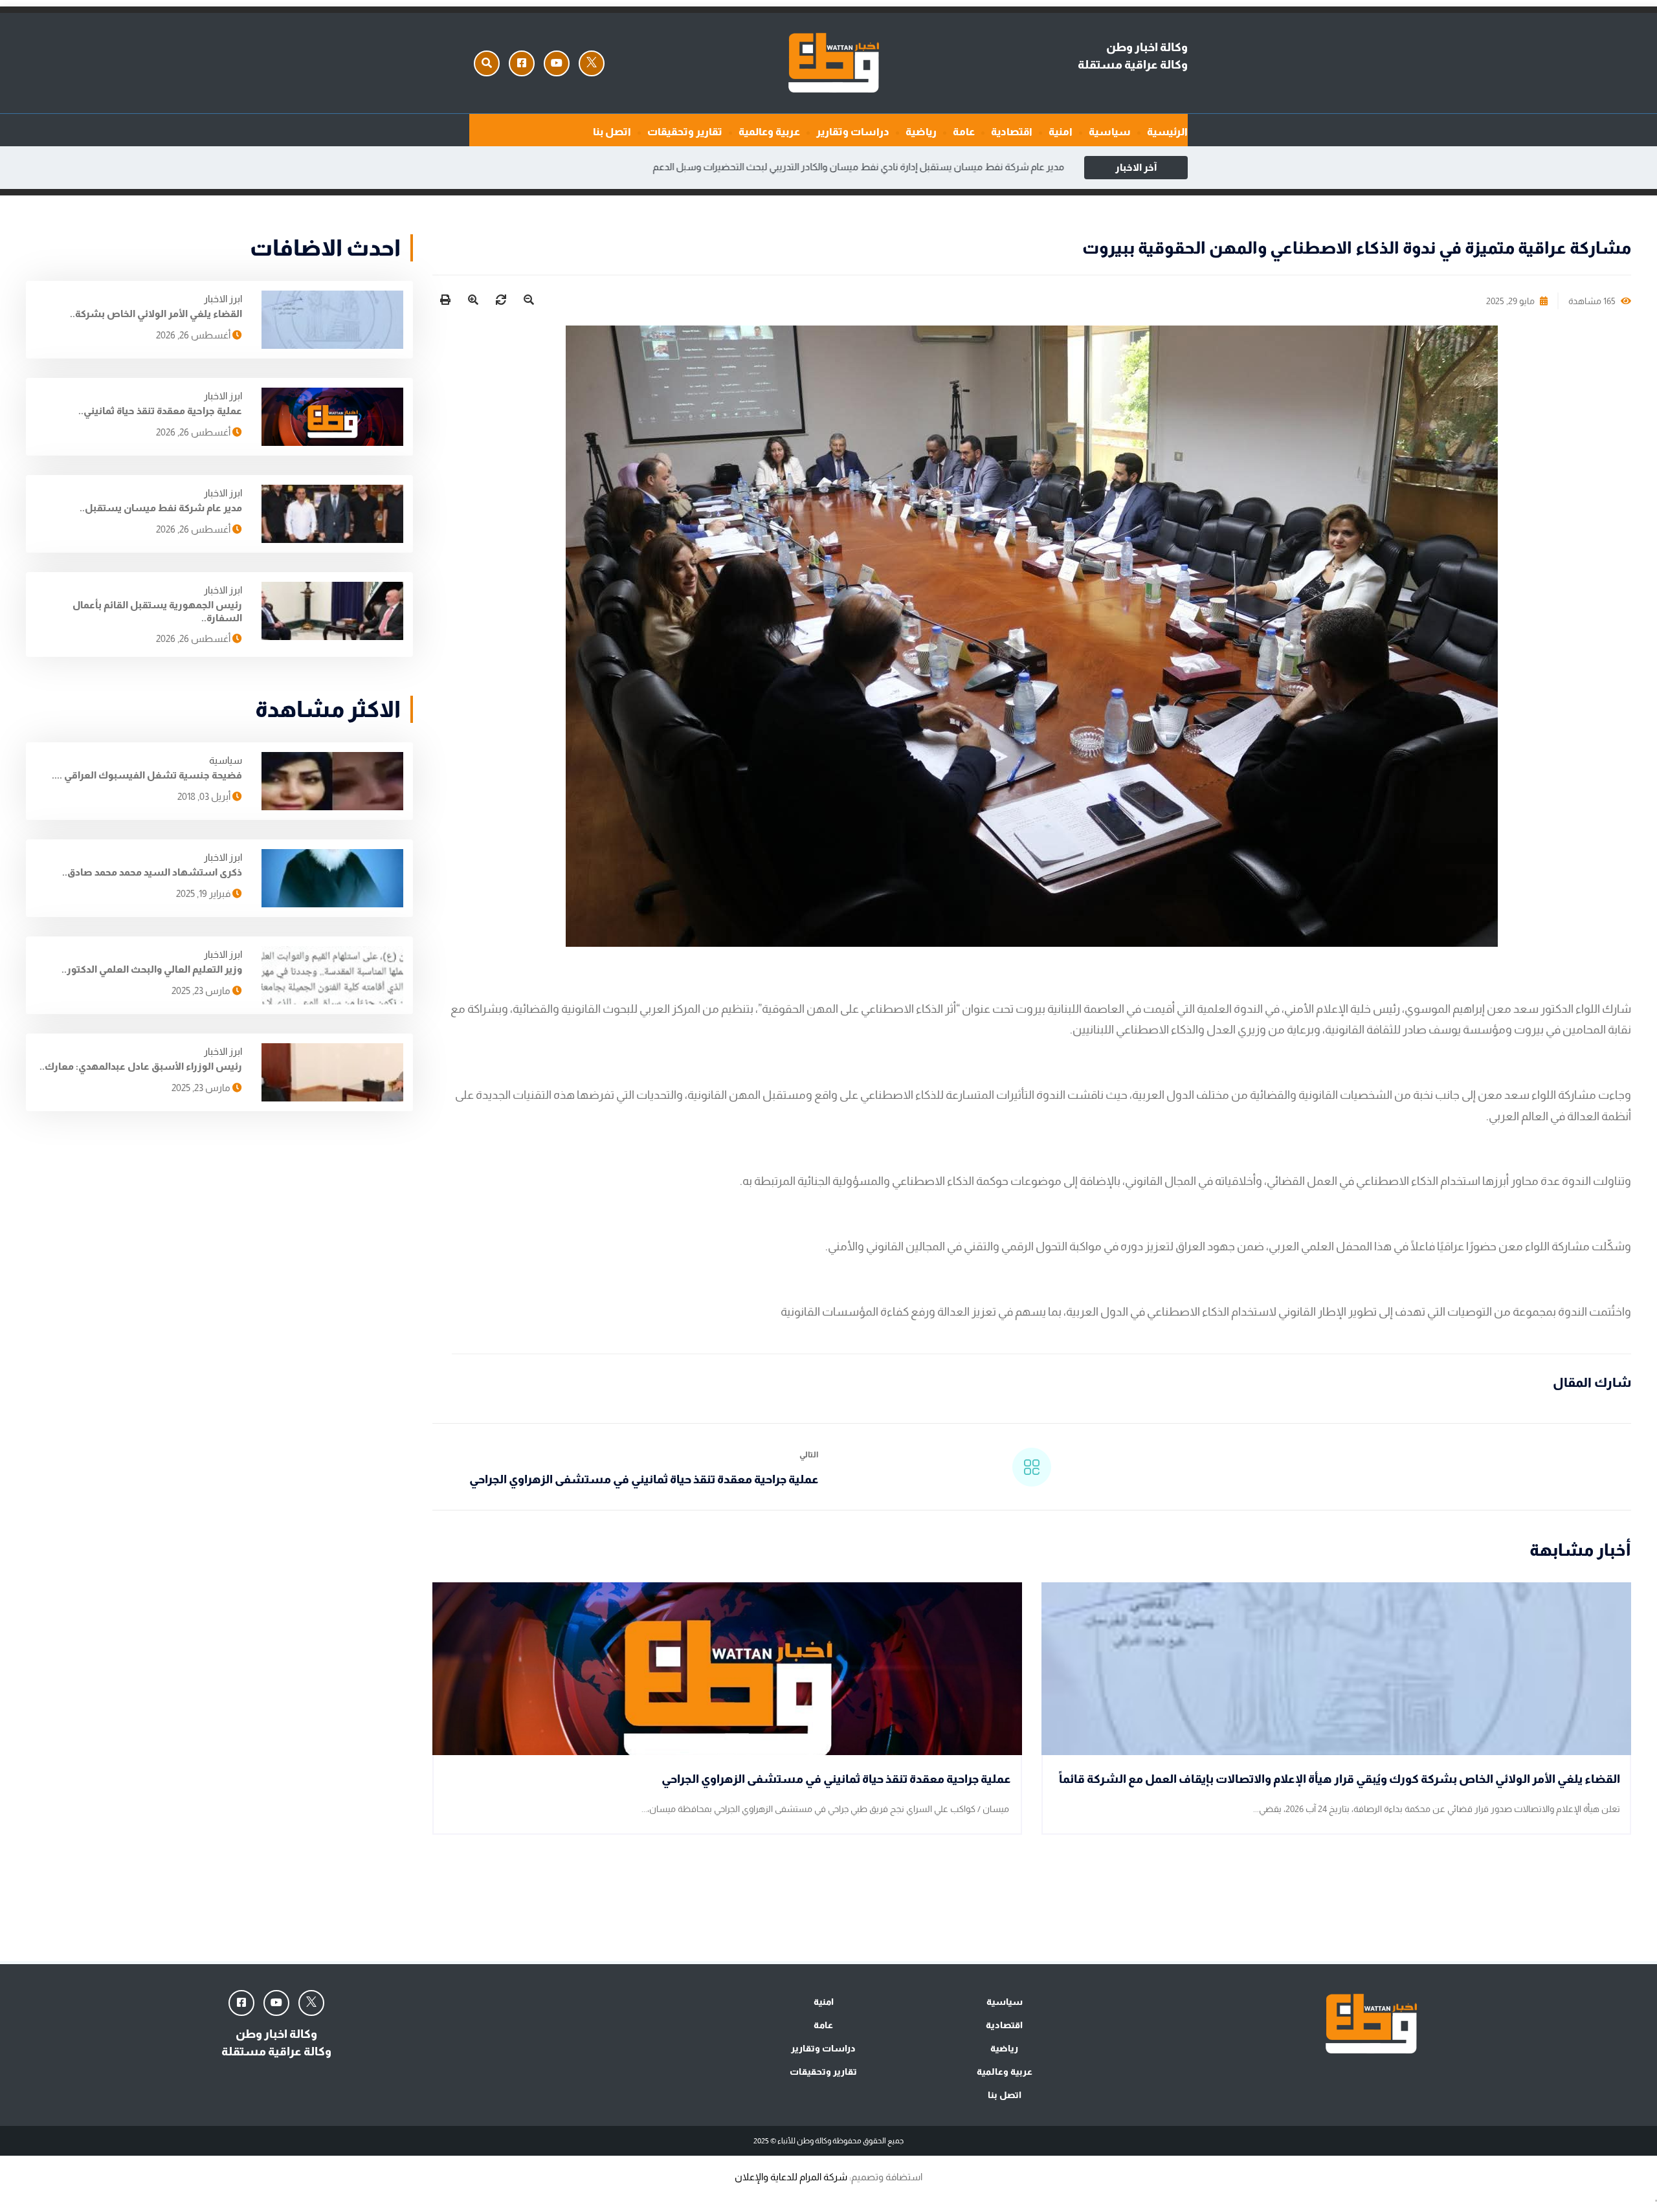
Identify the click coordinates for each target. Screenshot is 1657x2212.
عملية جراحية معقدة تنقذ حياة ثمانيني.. (160, 411)
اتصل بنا (612, 132)
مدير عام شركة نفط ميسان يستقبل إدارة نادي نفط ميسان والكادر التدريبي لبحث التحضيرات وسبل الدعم (859, 167)
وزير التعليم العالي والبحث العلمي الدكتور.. (152, 969)
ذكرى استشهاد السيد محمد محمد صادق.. (152, 872)
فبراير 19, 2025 (204, 893)
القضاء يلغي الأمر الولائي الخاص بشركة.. (156, 314)
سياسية (1110, 132)
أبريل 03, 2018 (205, 796)
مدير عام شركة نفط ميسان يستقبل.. (161, 508)
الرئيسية (1167, 132)
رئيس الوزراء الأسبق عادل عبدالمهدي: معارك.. (141, 1066)
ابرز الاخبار (223, 299)
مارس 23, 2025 (202, 990)
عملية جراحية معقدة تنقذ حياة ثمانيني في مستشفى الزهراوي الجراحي (644, 1479)
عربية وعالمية (769, 132)
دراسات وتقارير (853, 132)
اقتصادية (1012, 132)
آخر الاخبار (1136, 167)
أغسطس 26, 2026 (194, 335)
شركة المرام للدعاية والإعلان (791, 2177)
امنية (1061, 132)
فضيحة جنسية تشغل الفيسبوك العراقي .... (147, 775)
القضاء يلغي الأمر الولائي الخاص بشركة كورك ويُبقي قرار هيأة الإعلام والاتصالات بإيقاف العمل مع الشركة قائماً (1340, 1779)
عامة (964, 132)
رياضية (921, 132)
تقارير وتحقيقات (685, 132)
